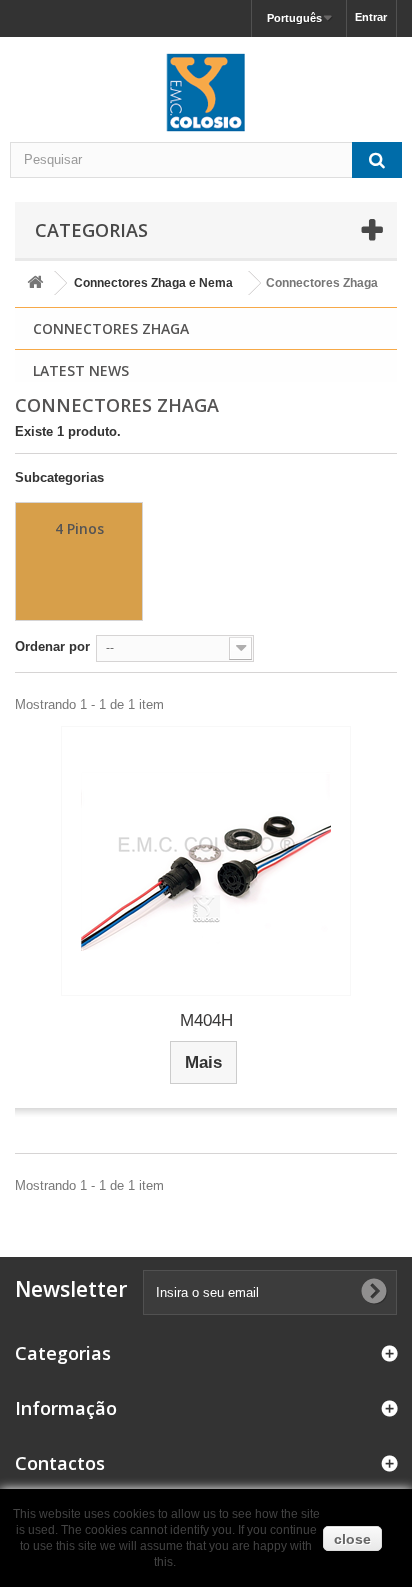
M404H (206, 1020)
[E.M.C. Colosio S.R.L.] (206, 92)
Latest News (81, 370)
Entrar (371, 17)
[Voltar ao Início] (35, 283)
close (352, 1539)
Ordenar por (52, 646)
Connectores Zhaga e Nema (153, 283)
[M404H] (206, 861)
